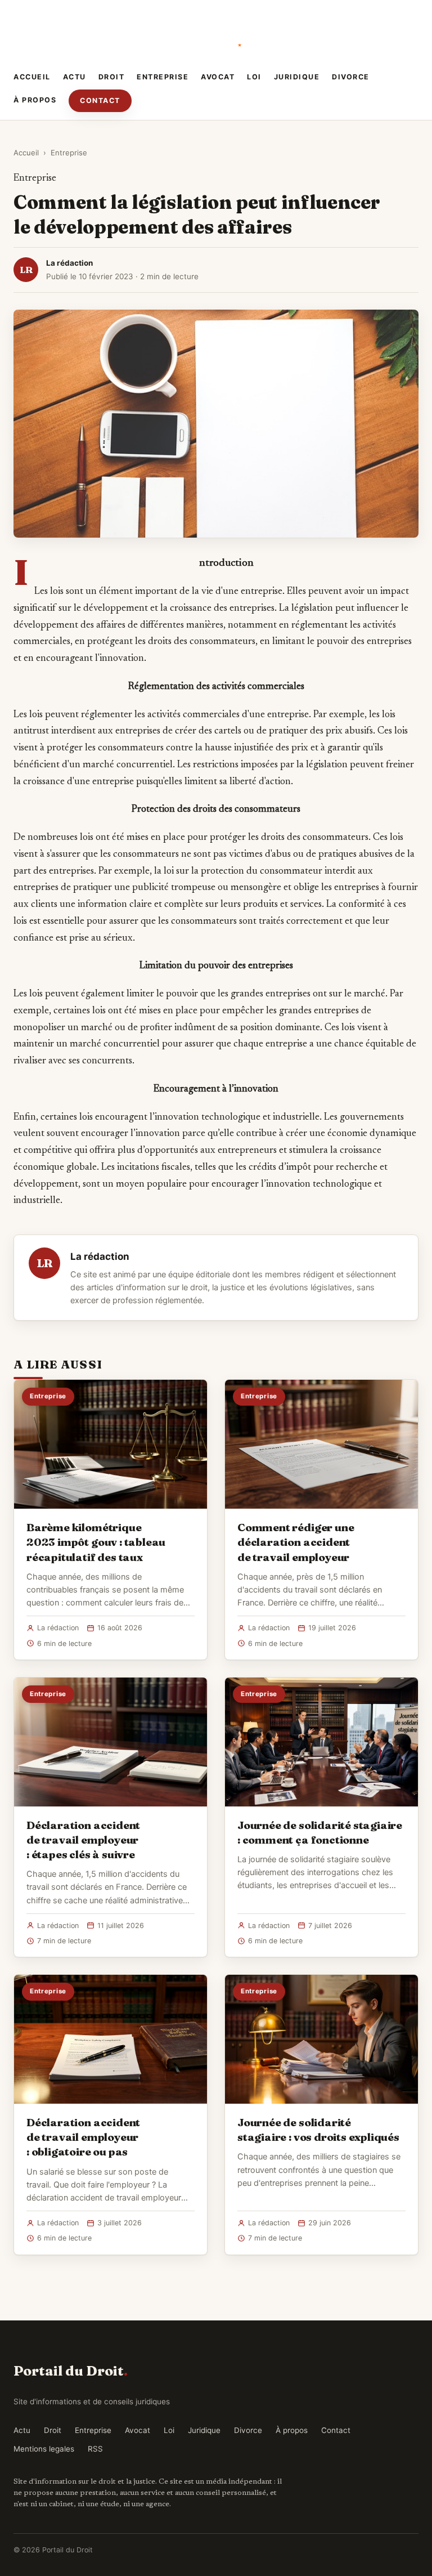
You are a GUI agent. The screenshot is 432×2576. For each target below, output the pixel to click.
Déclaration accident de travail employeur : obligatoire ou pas (83, 2137)
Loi (254, 77)
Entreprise (163, 77)
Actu (75, 77)
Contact (100, 100)
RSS (95, 2449)
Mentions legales (44, 2449)
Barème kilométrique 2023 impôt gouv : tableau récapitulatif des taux (96, 1542)
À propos (35, 100)
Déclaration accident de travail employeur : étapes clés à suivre (83, 1840)
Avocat (218, 77)
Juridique (297, 77)
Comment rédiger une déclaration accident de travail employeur (296, 1542)
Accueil (32, 77)
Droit (112, 77)
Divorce (351, 77)
